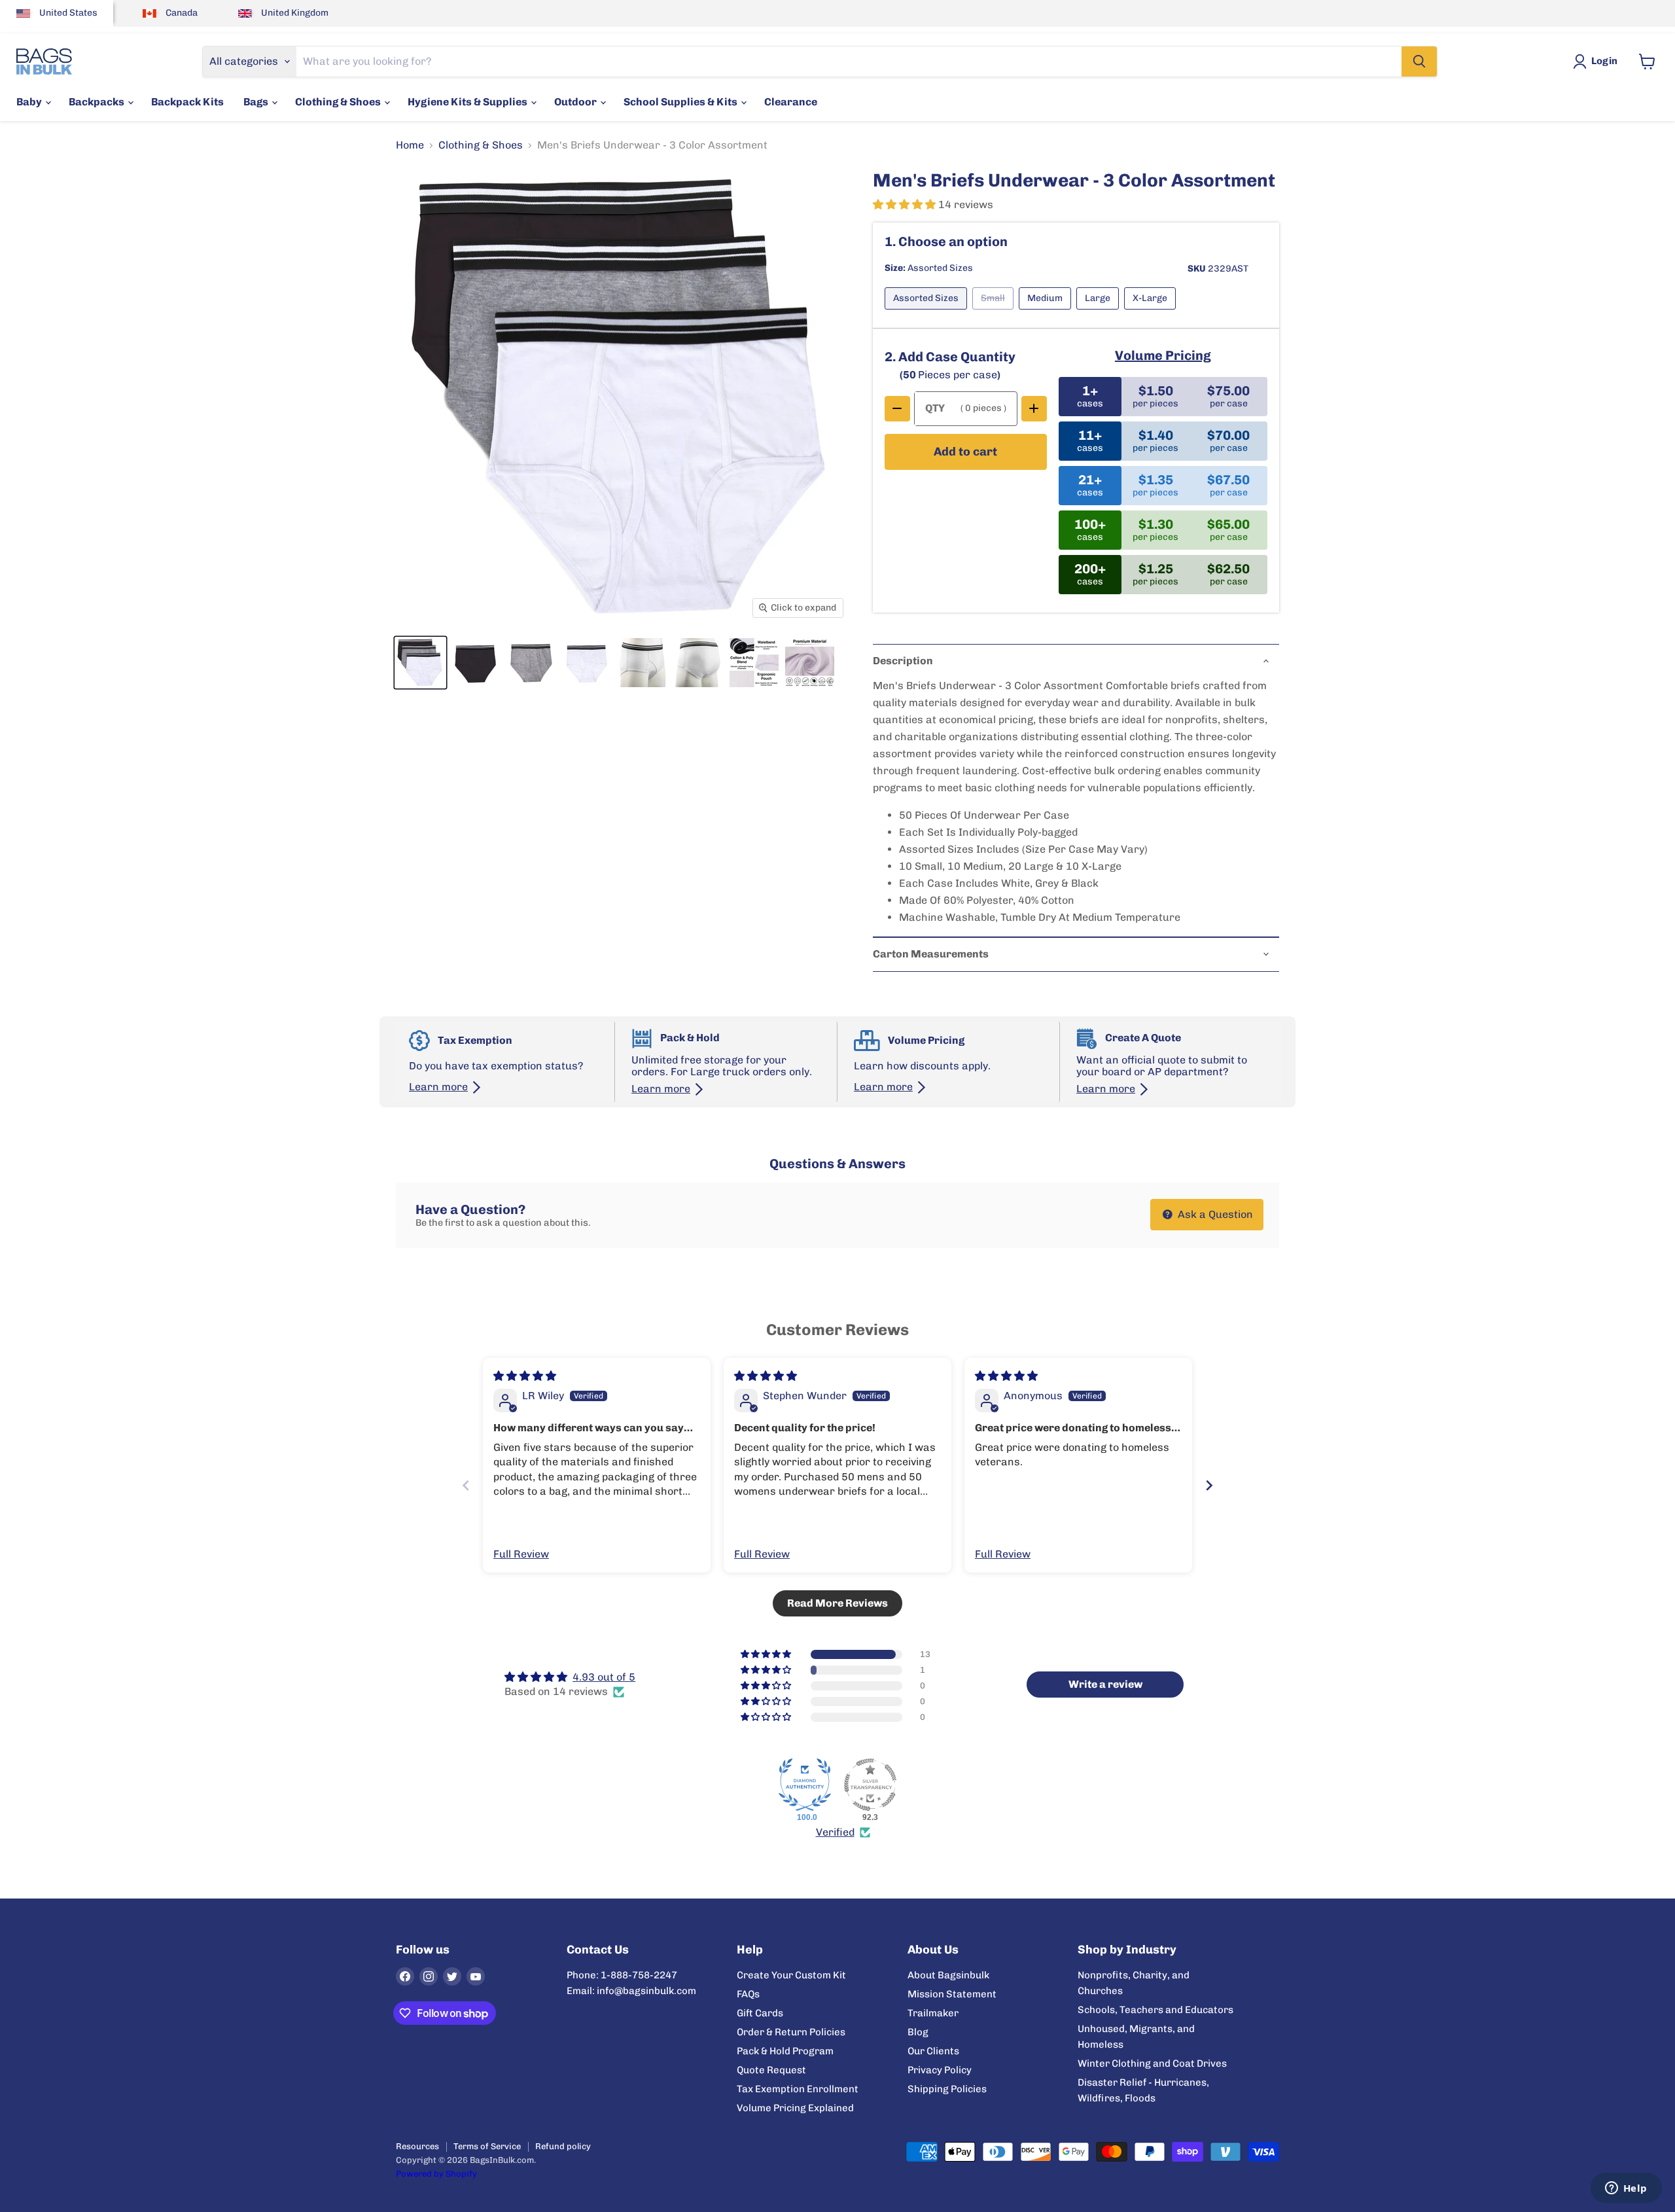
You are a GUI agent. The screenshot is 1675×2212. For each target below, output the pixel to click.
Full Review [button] (521, 1554)
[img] (525, 1376)
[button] (906, 205)
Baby (30, 102)
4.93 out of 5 (604, 1677)
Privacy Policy (940, 2070)
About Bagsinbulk (948, 1975)
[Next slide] (1209, 1485)
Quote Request (771, 2070)
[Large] (1100, 312)
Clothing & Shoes (339, 102)
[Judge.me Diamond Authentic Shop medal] (805, 1785)
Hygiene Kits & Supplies (468, 102)
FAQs (748, 1994)
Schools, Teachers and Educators (1155, 2010)
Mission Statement (952, 1994)
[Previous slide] (466, 1485)
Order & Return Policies (791, 2032)
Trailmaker (933, 2013)
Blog (918, 2032)
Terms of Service (487, 2146)
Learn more (438, 1087)
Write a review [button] (1105, 1684)
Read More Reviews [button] (837, 1603)
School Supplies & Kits (681, 102)
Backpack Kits (187, 102)
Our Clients (933, 2051)
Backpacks (97, 102)
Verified (835, 1832)
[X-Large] (1153, 312)
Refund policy (563, 2146)
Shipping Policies (947, 2089)
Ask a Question (1214, 1214)
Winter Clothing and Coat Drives (1152, 2063)
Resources (417, 2146)
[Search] (1419, 62)
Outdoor (576, 102)
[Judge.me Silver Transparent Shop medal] (870, 1785)
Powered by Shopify (436, 2174)
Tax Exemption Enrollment (798, 2089)
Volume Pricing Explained (795, 2108)
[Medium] (1048, 312)
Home (410, 145)
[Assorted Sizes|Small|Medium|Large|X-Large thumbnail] (420, 663)
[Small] (996, 312)
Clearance (791, 102)
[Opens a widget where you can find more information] (1626, 2189)
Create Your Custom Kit (791, 1975)
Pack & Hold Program (785, 2051)
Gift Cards (760, 2013)
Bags (257, 102)
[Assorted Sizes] (928, 312)
